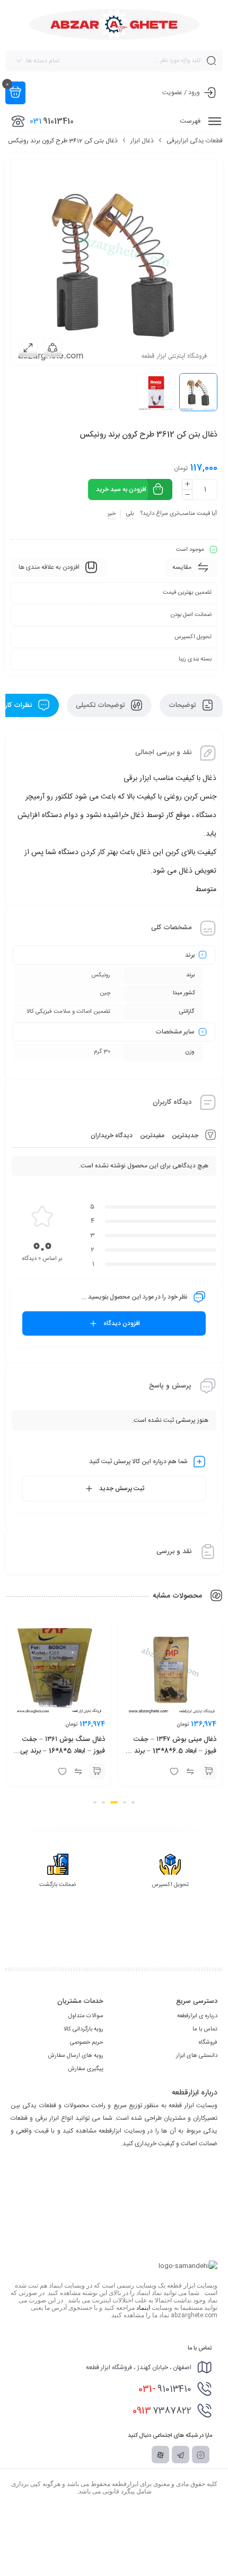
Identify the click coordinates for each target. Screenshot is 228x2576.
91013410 (165, 2389)
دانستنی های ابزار (197, 2056)
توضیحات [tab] (183, 705)
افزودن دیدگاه (122, 1323)
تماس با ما (205, 2029)
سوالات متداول (86, 2016)
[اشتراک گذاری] (52, 348)
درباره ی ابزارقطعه (197, 2016)
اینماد (143, 2308)
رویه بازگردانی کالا (84, 2029)
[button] (208, 1772)
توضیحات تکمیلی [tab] (101, 705)
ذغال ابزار (142, 141)
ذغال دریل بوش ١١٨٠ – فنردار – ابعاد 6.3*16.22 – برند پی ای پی (59, 1745)
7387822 (162, 2411)
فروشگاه (208, 2043)
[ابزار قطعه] (114, 24)
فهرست (191, 121)
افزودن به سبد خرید (121, 489)
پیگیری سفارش (86, 2069)
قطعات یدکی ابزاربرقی (195, 141)
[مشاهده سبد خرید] (15, 93)
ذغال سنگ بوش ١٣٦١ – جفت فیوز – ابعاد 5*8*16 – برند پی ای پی (174, 1751)
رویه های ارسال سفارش (76, 2056)
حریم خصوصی (87, 2043)
